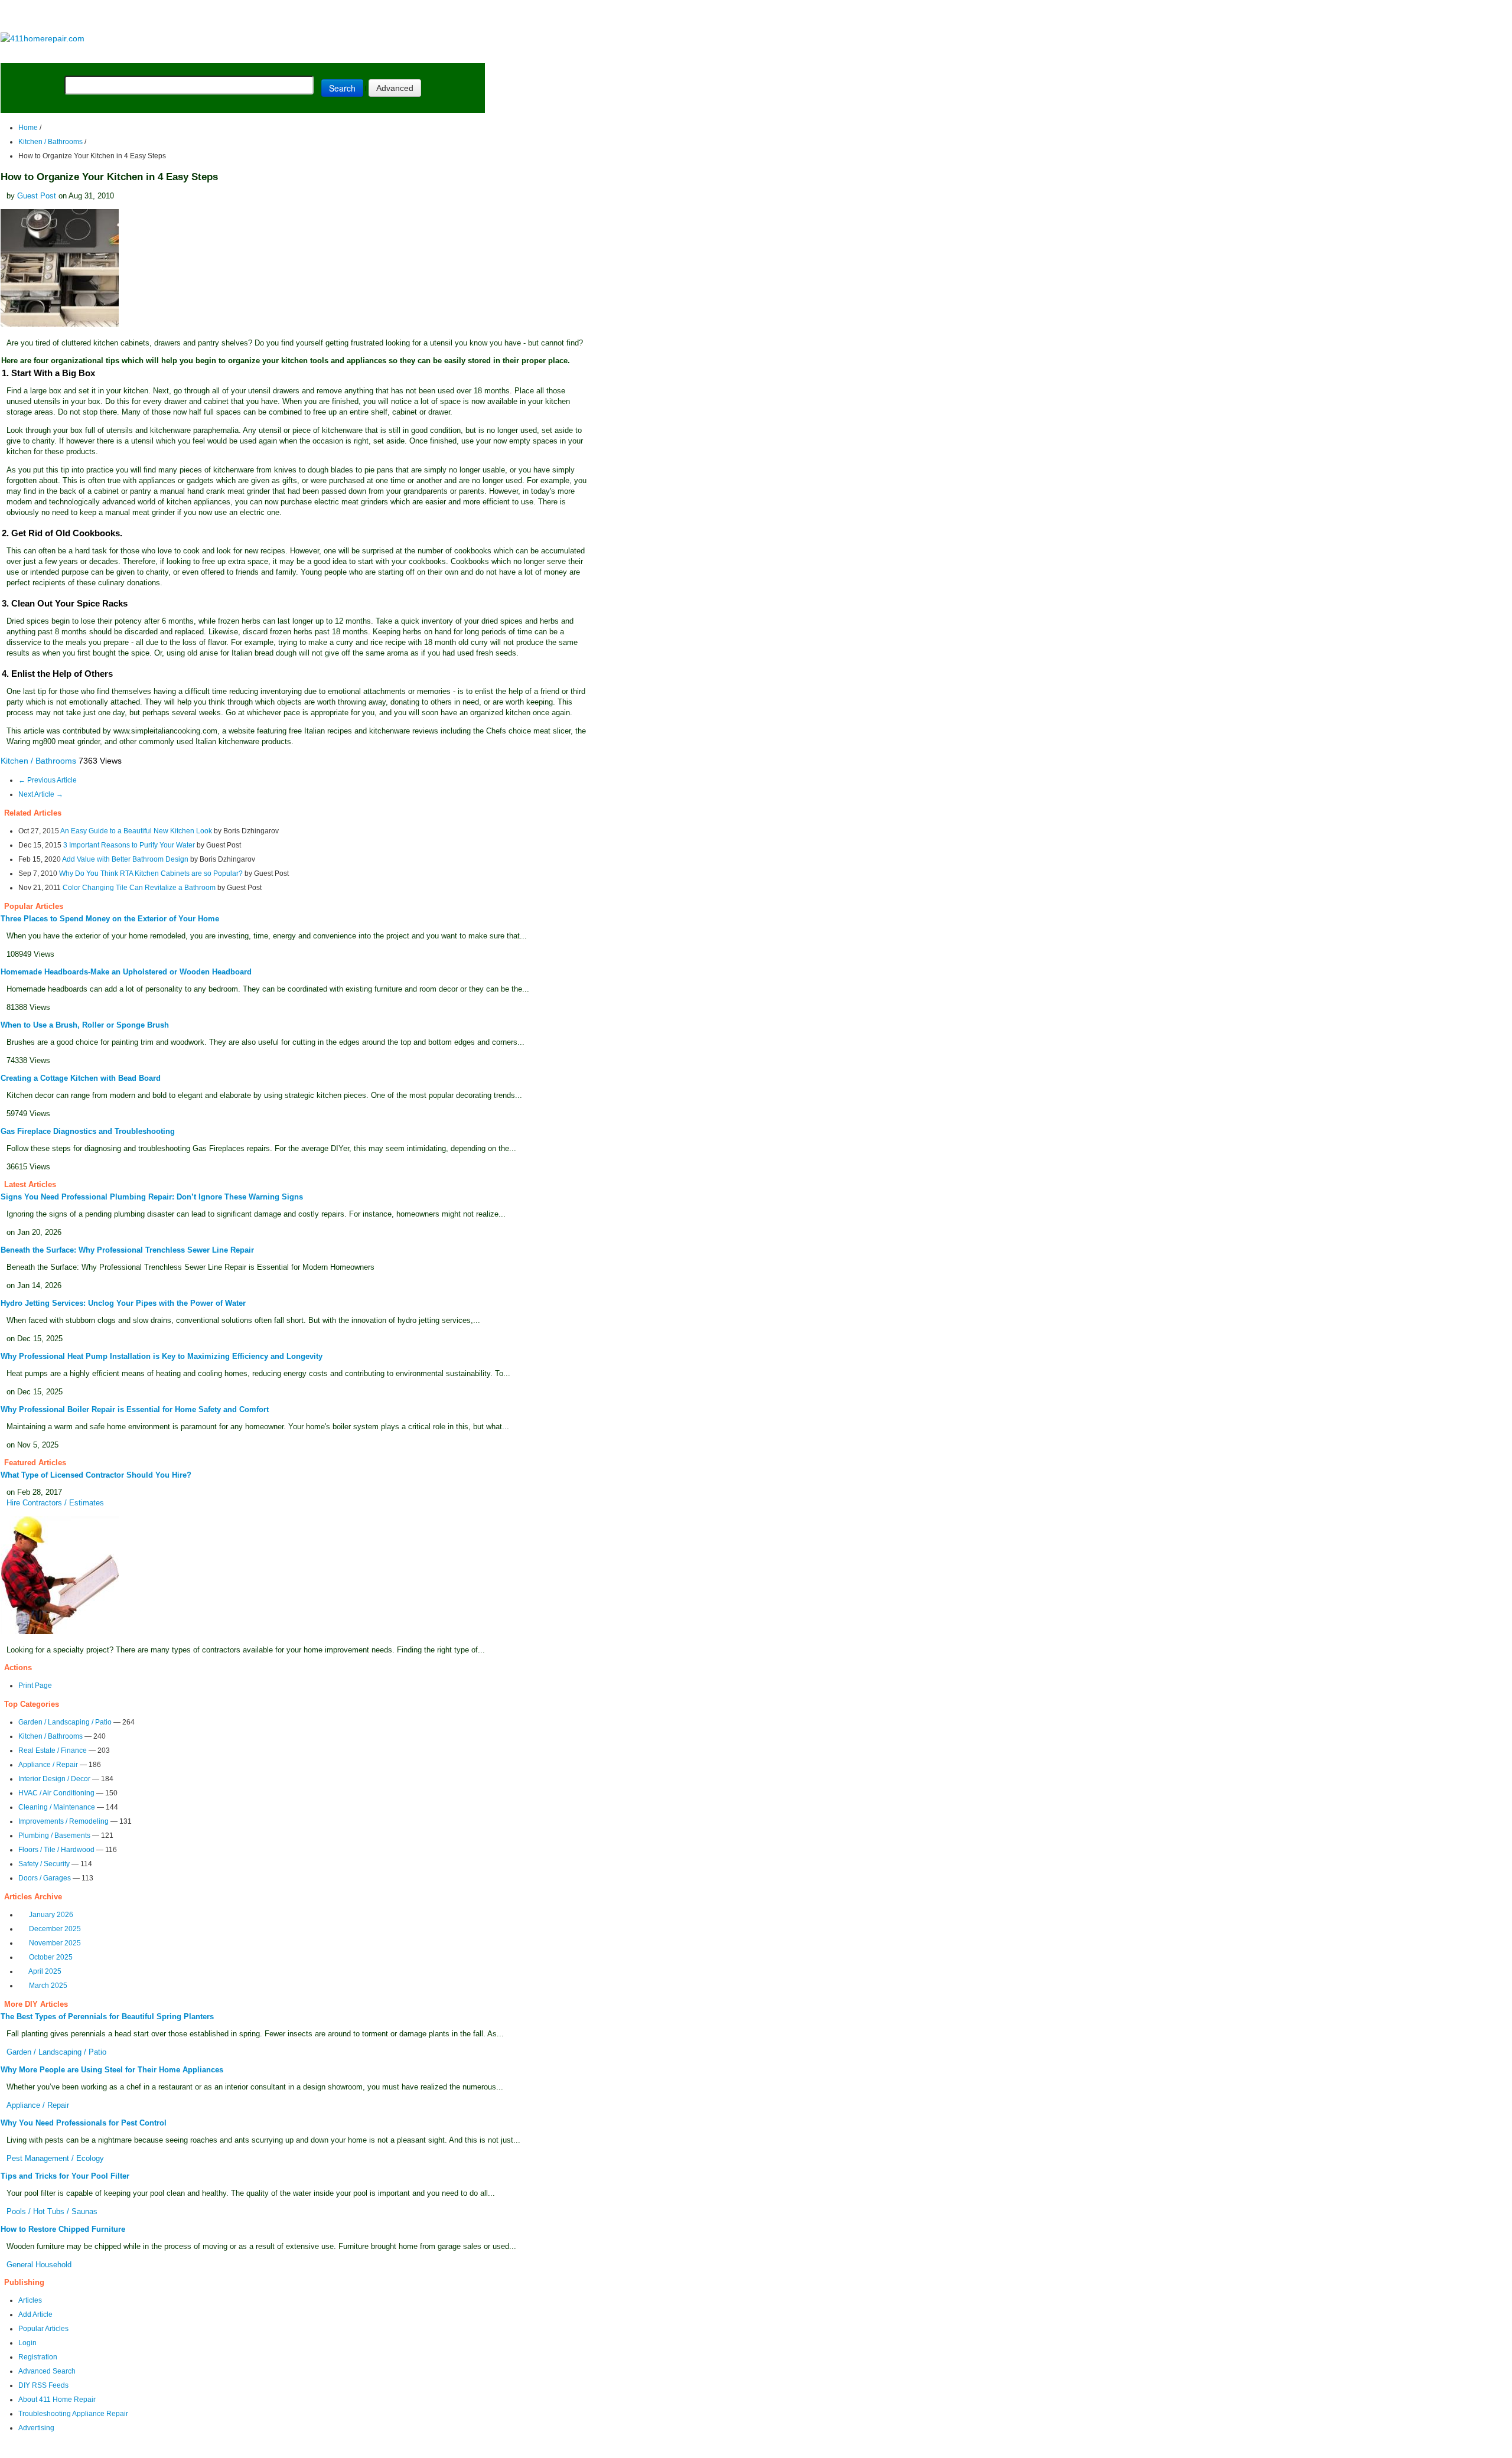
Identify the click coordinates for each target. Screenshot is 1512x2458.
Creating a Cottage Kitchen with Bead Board (81, 1078)
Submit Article (439, 54)
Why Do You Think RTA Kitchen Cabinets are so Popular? (151, 873)
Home (28, 128)
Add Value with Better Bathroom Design (125, 859)
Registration (38, 2357)
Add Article (35, 2314)
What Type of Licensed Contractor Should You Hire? (96, 1475)
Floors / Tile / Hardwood (56, 1850)
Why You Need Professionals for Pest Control (84, 2123)
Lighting (259, 54)
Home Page (39, 54)
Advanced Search (47, 2371)
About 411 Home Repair (57, 2400)
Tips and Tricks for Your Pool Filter (65, 2176)
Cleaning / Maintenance (57, 1807)
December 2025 (55, 1929)
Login (27, 2343)
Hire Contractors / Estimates (55, 1503)
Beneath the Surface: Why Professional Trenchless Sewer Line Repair (127, 1250)
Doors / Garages (45, 1878)
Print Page (35, 1686)
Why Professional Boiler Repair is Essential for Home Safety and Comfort (135, 1409)
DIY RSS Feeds (43, 2385)
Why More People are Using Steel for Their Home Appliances (112, 2070)
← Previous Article (48, 780)
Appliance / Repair (48, 1765)
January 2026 (51, 1915)
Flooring (206, 54)
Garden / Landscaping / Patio (65, 1722)
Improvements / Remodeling (63, 1821)
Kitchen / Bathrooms (50, 142)
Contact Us (228, 2450)
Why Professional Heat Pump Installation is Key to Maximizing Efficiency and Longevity (162, 1356)
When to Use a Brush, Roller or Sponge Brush (85, 1025)
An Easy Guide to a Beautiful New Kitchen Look (136, 831)
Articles (30, 2300)
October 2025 (51, 1957)
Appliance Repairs (339, 54)
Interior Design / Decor (54, 1779)
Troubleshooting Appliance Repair (73, 2414)
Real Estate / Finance (53, 1750)
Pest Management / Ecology (55, 2158)
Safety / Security (44, 1864)
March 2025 (48, 1986)
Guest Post (37, 196)
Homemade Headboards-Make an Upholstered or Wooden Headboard (126, 972)
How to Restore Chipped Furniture (63, 2229)
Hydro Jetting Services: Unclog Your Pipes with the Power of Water (123, 1303)
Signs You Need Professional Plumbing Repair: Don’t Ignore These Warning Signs (152, 1197)
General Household (39, 2265)
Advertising (36, 2428)
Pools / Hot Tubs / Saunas (52, 2211)
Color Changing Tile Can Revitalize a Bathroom (140, 888)
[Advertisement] (242, 17)
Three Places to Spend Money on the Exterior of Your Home (110, 919)
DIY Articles (110, 54)
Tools (162, 54)
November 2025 (55, 1943)
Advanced (395, 88)
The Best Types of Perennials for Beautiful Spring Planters (107, 2017)
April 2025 (45, 1971)
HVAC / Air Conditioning (56, 1793)
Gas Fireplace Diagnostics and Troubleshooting (88, 1131)
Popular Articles (43, 2329)
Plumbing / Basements (54, 1836)
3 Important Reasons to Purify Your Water (129, 845)
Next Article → (41, 794)
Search (342, 88)
